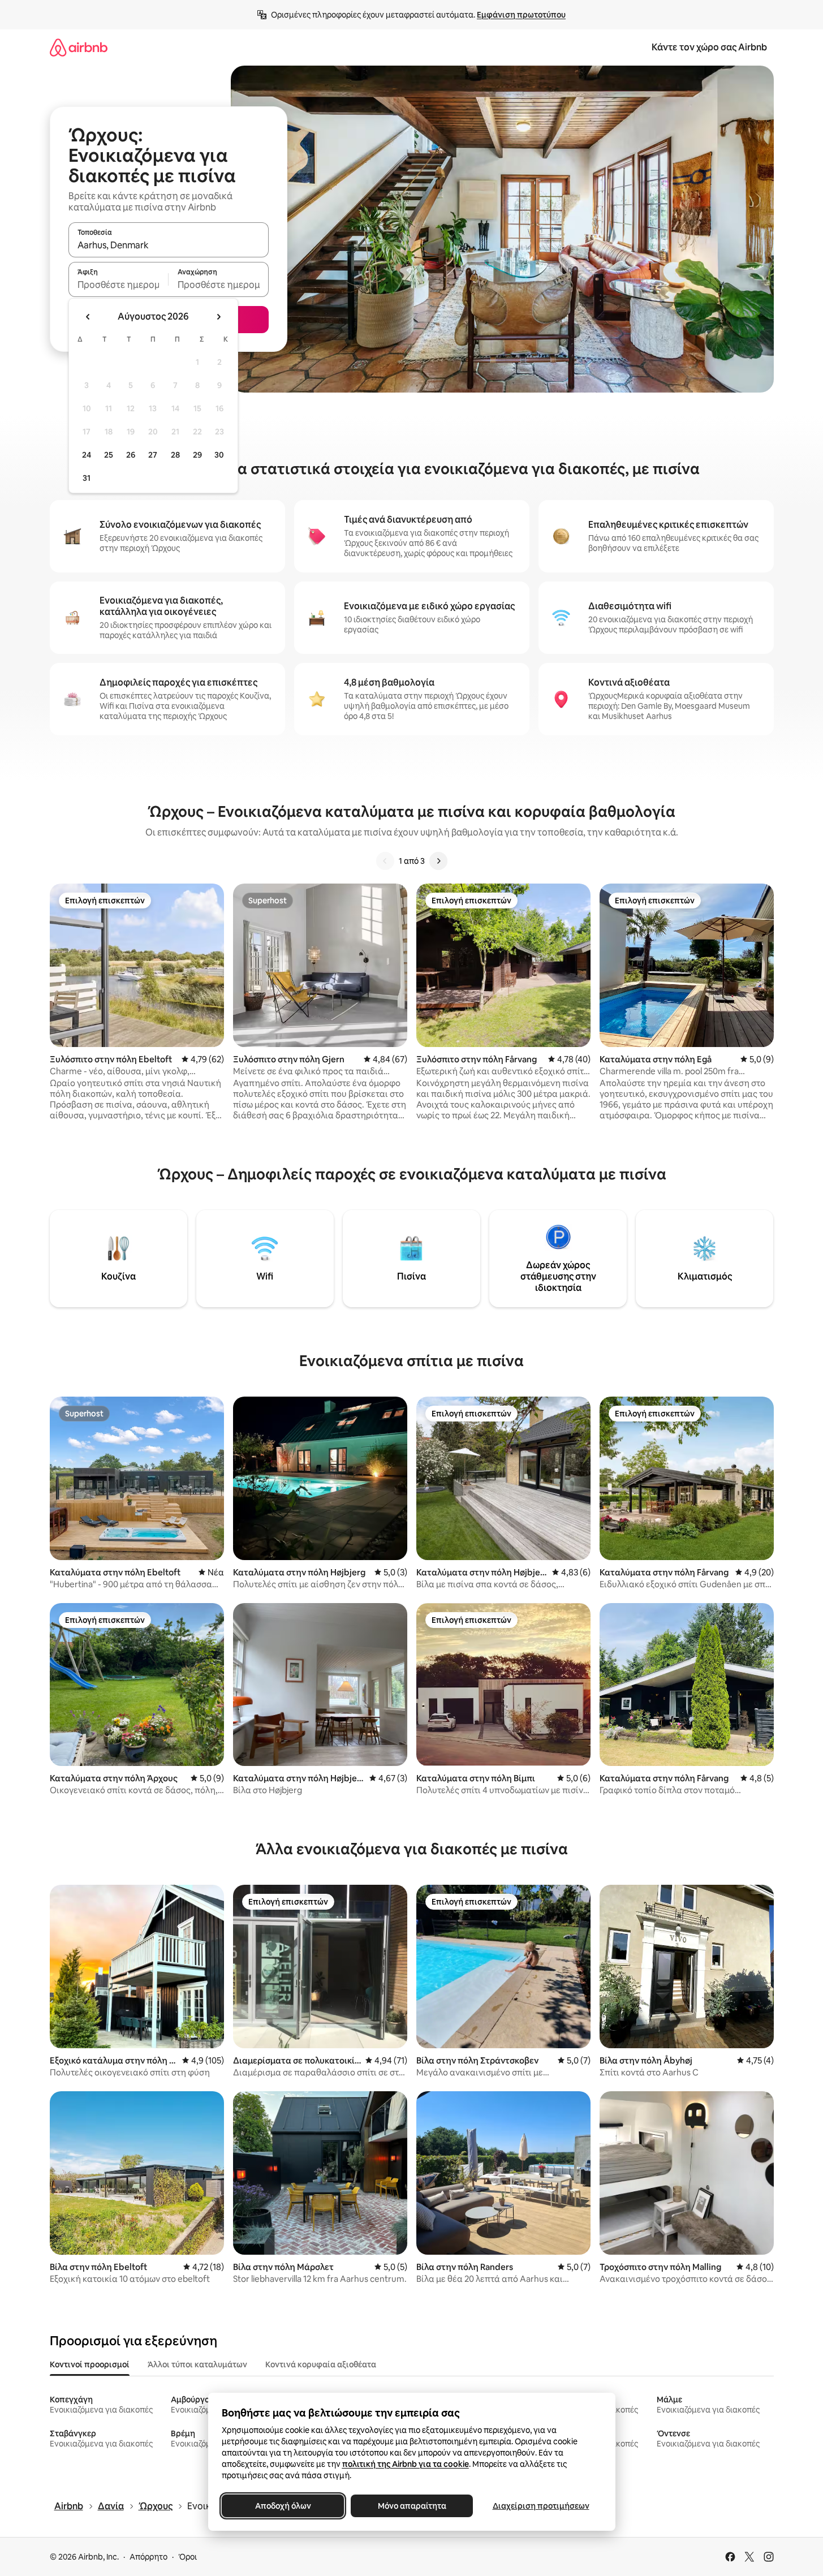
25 (109, 455)
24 (87, 455)
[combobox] (169, 245)
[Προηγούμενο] (385, 861)
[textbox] (119, 285)
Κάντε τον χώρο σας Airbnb (709, 47)
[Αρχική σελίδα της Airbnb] (79, 47)
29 (197, 455)
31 (87, 478)
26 (131, 455)
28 (175, 455)
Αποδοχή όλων (283, 2506)
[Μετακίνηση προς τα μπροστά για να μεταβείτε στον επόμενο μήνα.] (218, 317)
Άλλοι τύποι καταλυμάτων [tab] (197, 2364)
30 (219, 455)
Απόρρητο (148, 2557)
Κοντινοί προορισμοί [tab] (90, 2364)
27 (153, 455)
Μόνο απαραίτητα (411, 2506)
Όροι (188, 2557)
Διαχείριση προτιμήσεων (540, 2506)
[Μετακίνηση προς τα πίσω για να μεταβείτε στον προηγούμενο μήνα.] (88, 317)
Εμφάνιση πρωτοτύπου (521, 15)
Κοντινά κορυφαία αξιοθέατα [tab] (321, 2364)
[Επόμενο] (438, 861)
